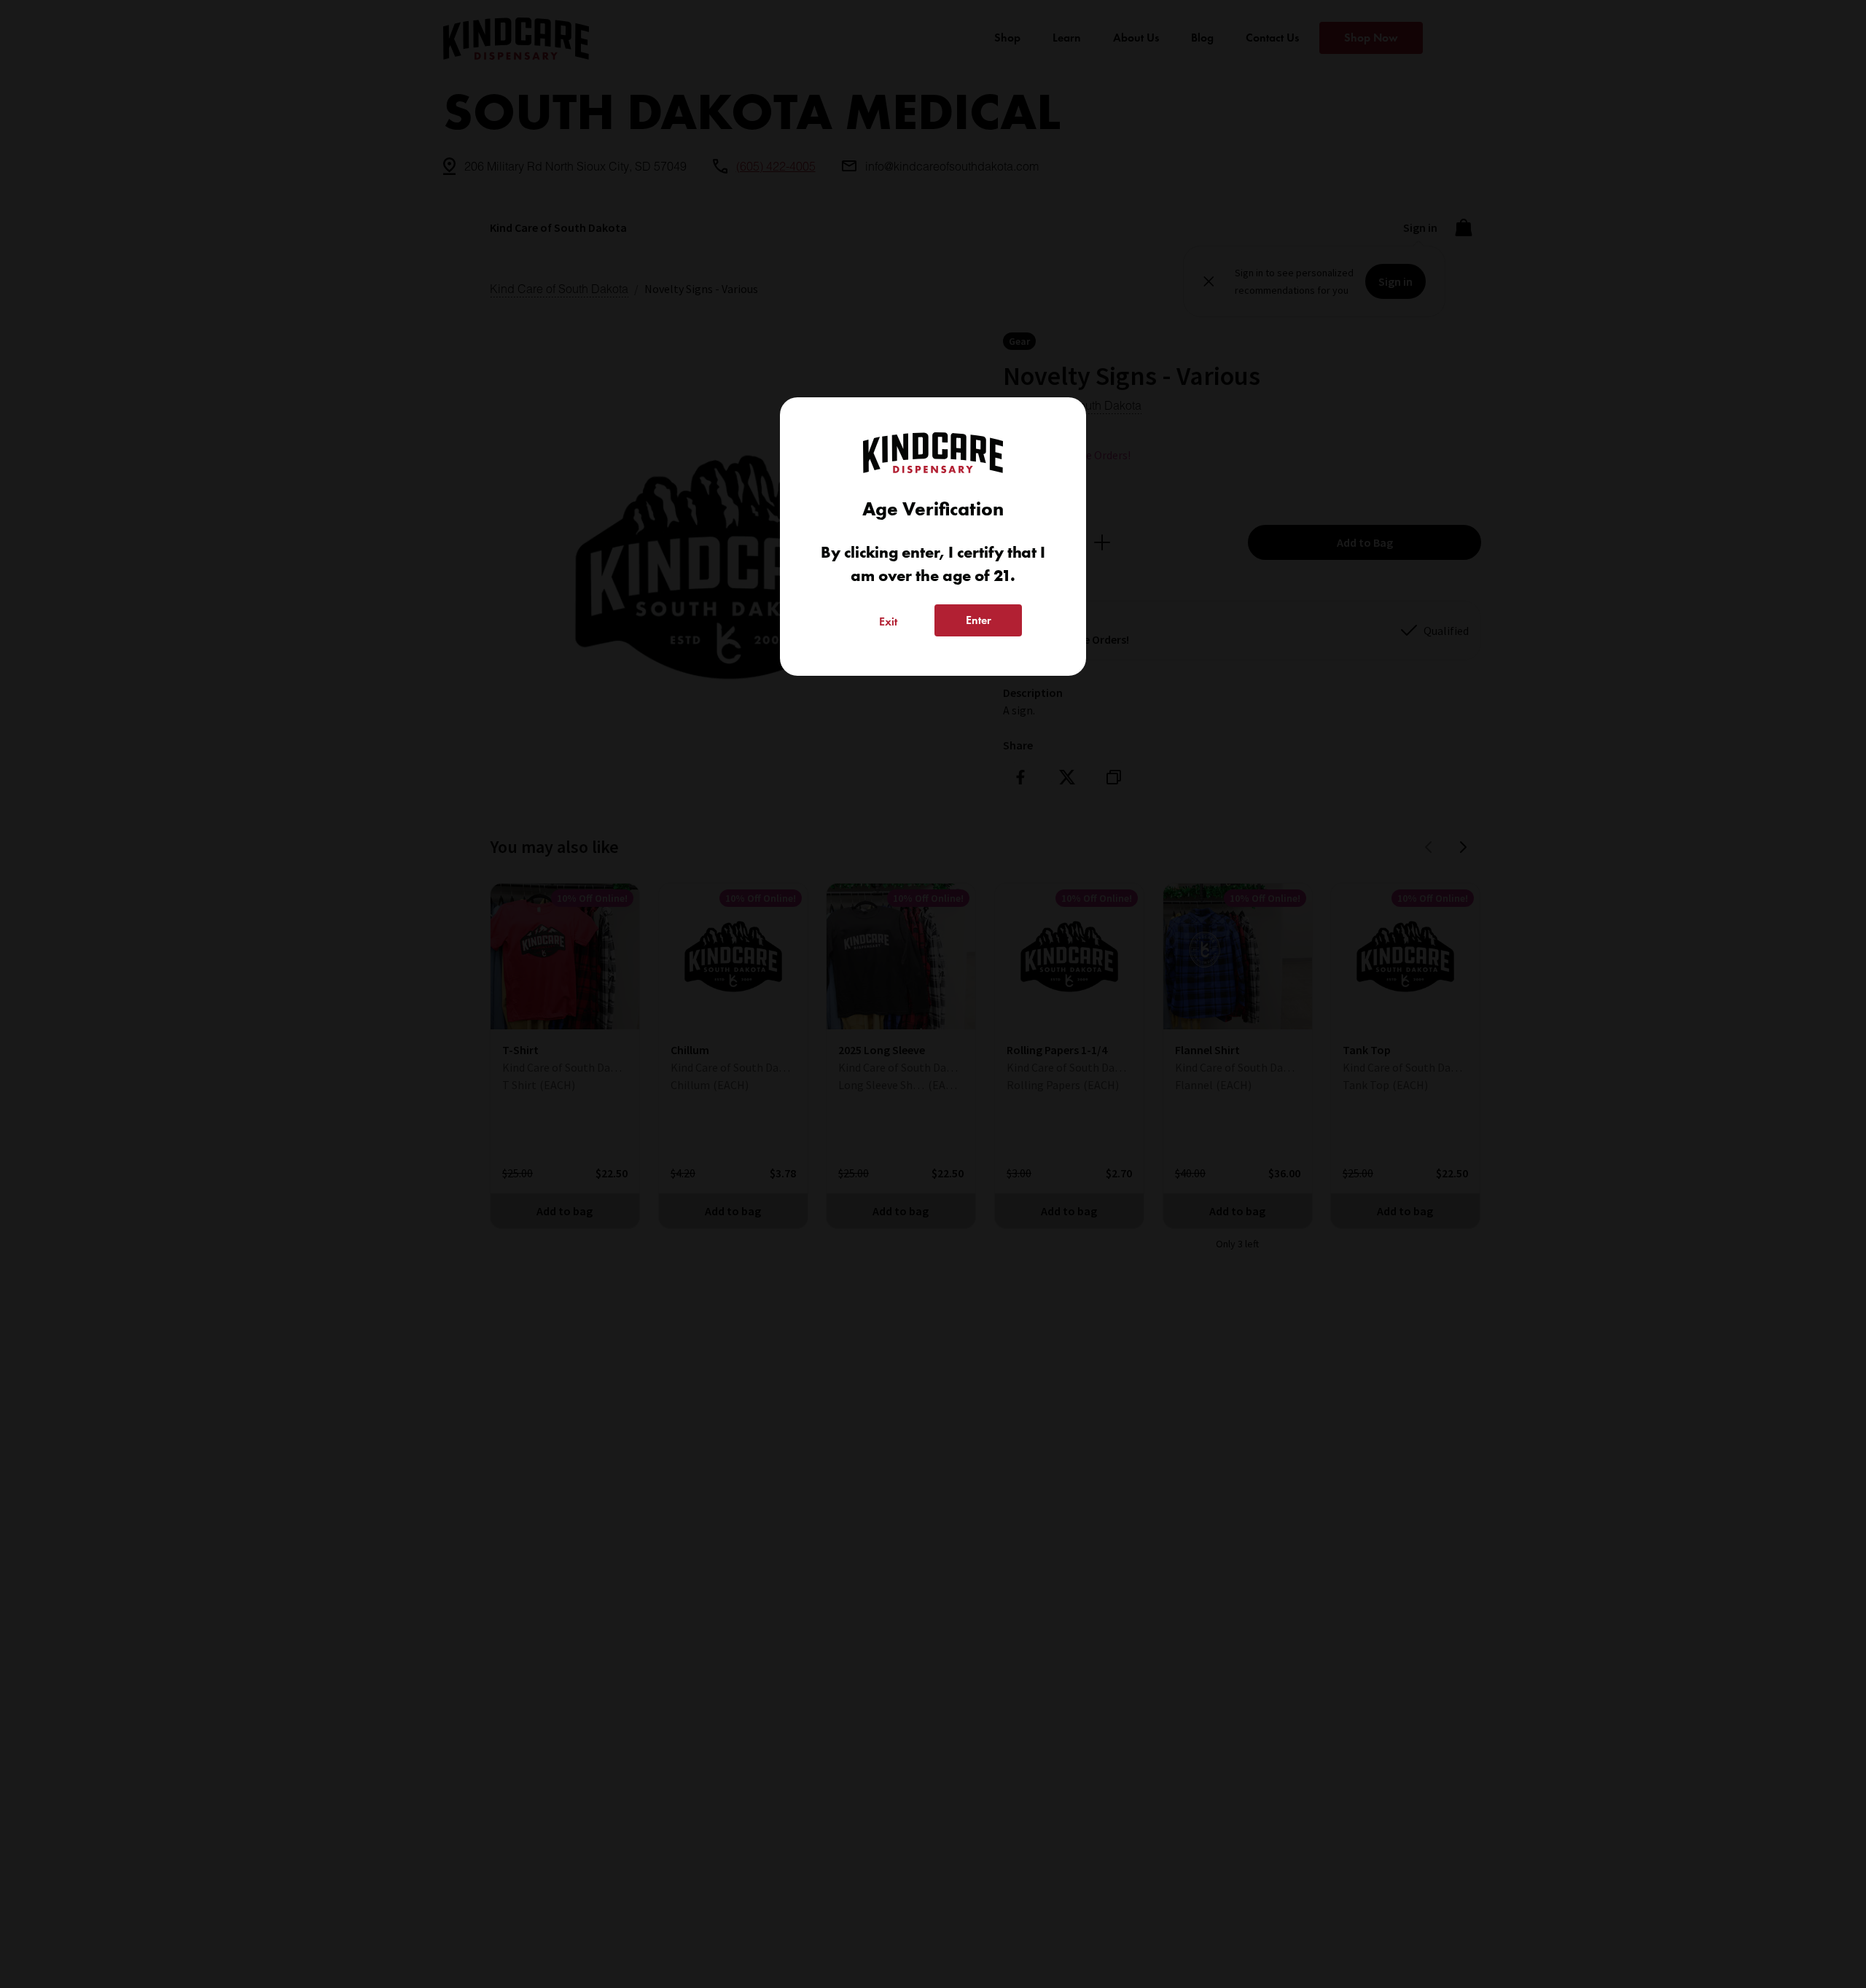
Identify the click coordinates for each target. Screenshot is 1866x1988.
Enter (979, 620)
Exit (888, 621)
